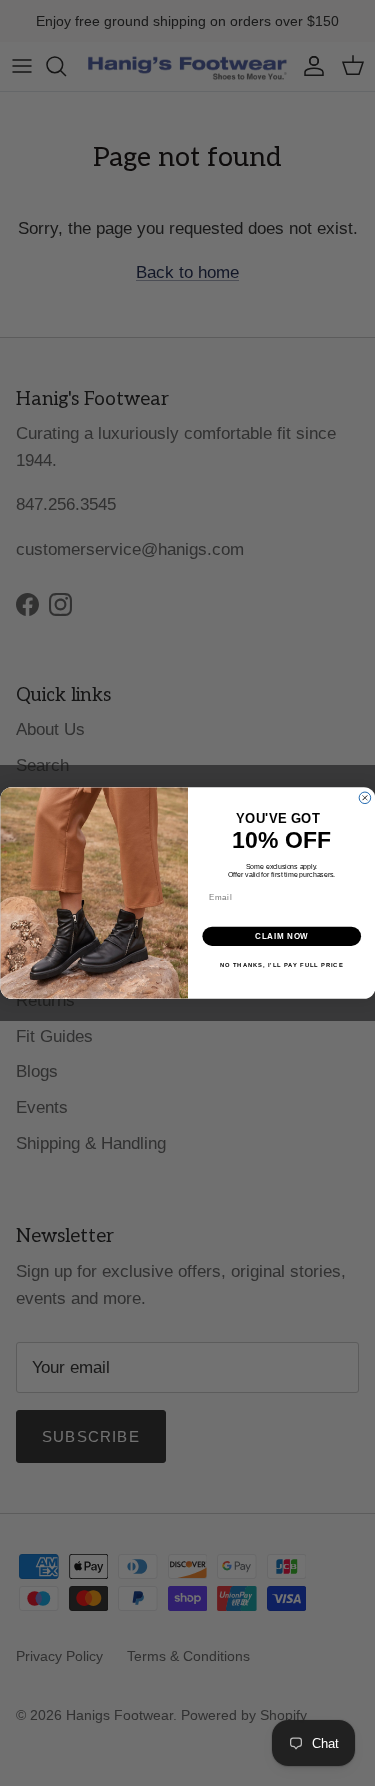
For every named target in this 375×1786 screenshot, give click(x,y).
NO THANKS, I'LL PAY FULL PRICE (281, 965)
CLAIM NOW (281, 936)
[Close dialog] (365, 798)
